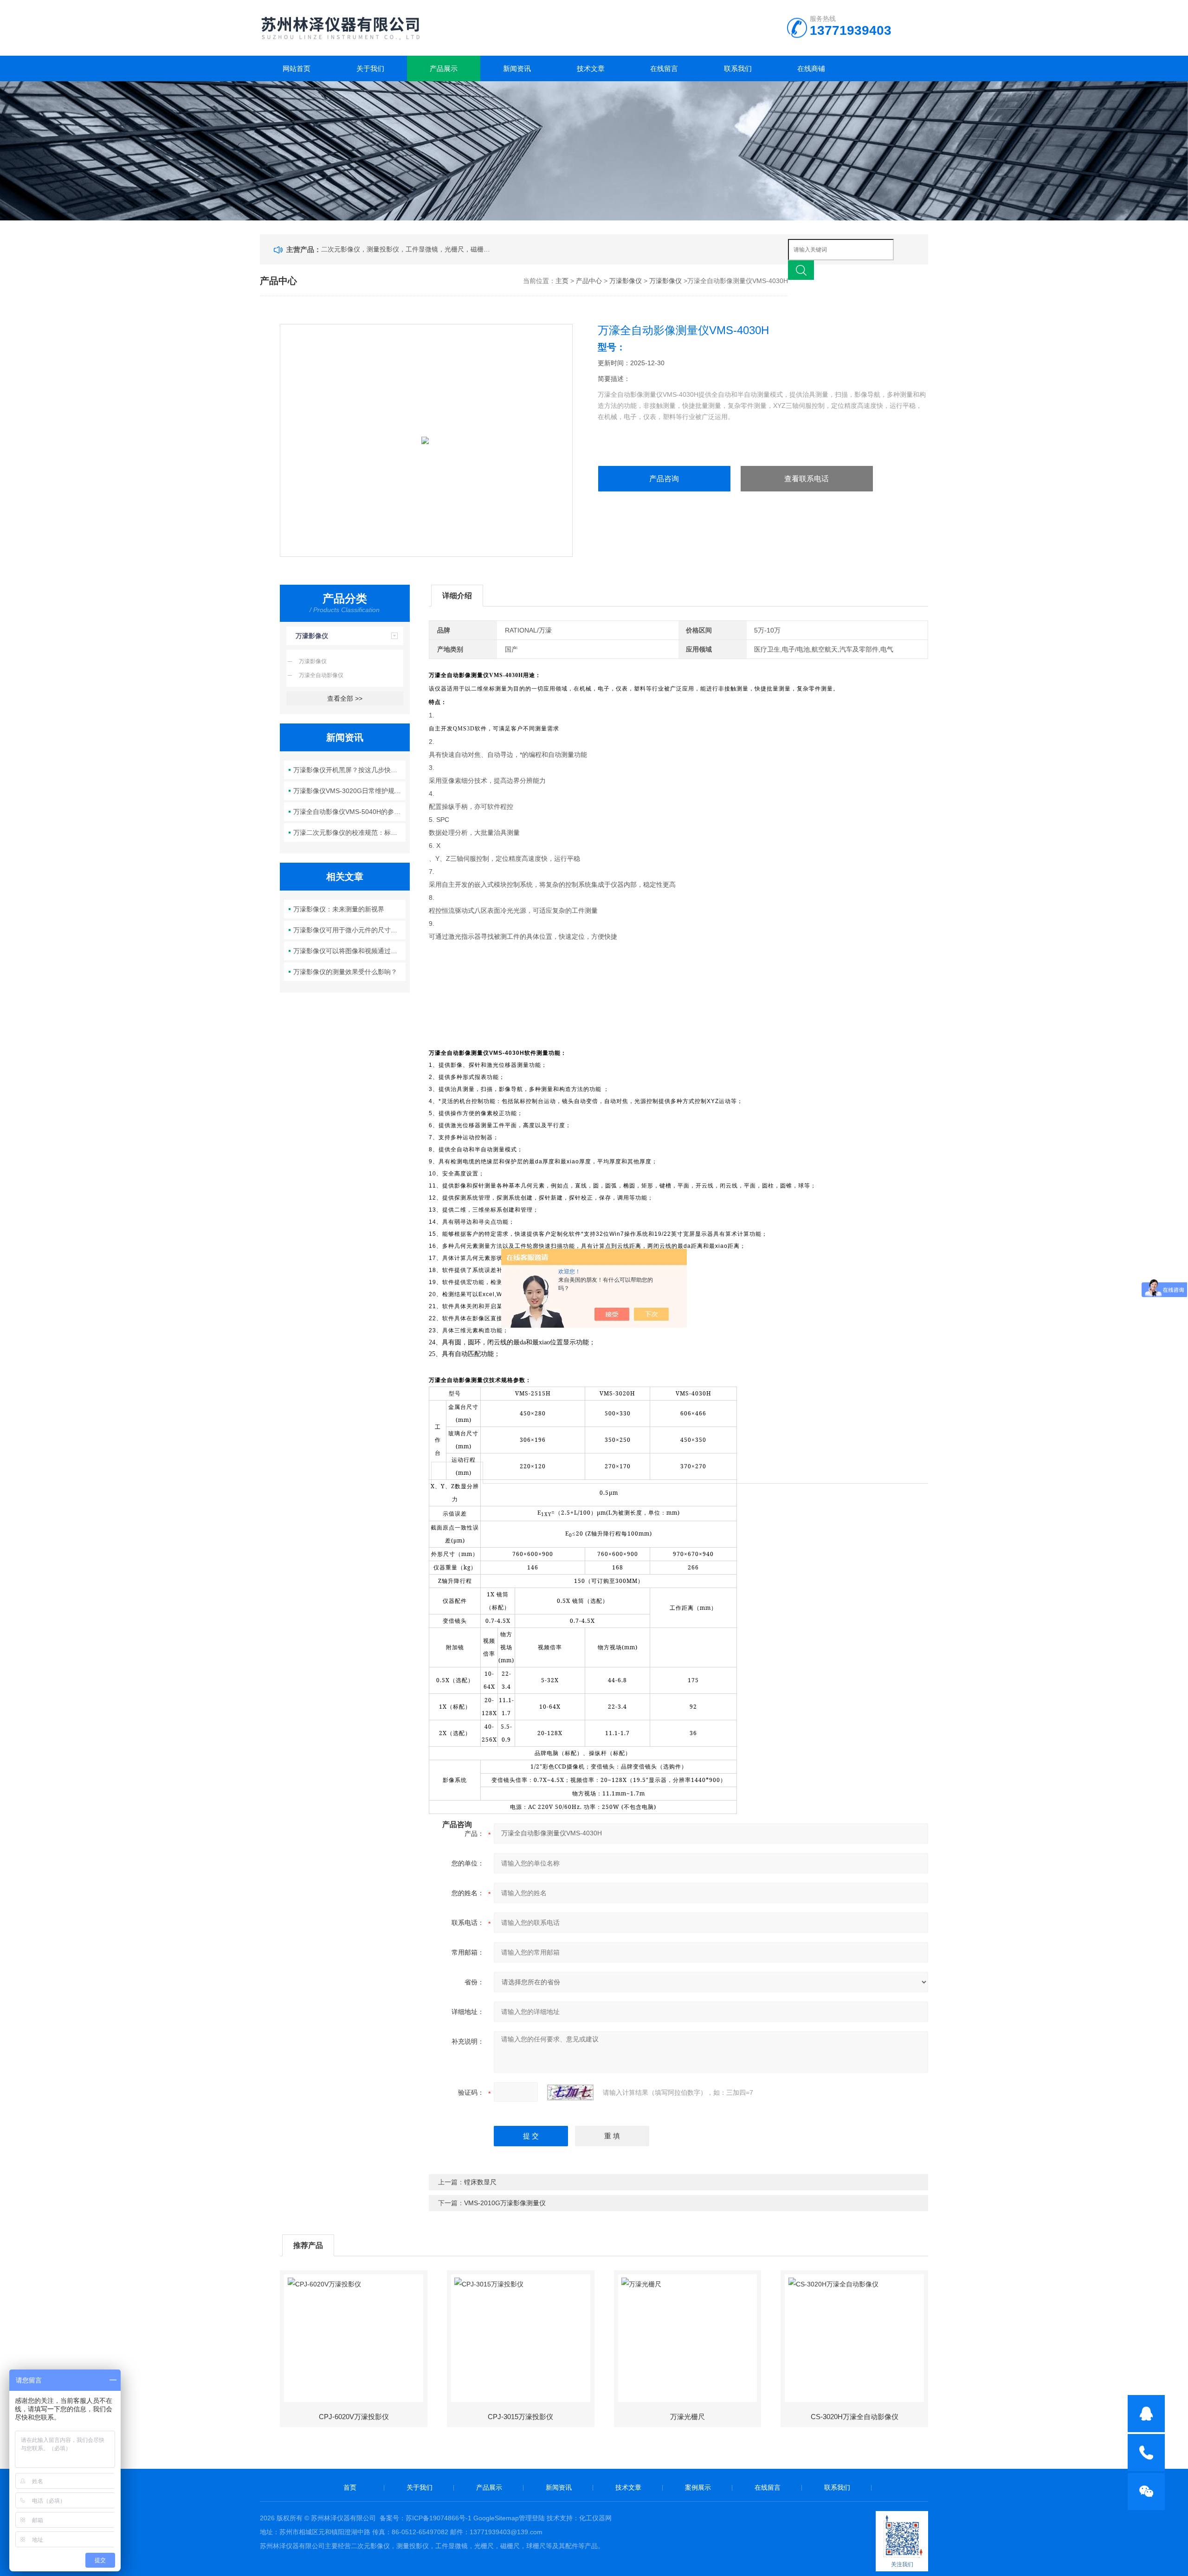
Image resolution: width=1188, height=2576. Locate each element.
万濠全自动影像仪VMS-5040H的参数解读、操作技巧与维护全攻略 (350, 812)
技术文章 (591, 68)
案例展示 (698, 2487)
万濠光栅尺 (688, 2417)
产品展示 (444, 68)
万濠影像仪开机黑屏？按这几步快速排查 (350, 770)
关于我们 (370, 68)
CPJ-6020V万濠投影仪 (354, 2417)
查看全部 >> (345, 698)
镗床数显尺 (480, 2182)
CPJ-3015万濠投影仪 (520, 2417)
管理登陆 (532, 2518)
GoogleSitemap (496, 2518)
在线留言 (664, 68)
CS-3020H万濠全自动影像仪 (855, 2417)
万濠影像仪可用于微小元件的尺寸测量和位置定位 (350, 930)
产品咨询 (664, 479)
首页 (350, 2487)
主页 (562, 281)
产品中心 (589, 281)
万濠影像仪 (626, 281)
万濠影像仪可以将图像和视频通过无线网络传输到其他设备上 (350, 951)
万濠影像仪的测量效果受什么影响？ (345, 972)
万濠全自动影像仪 (321, 675)
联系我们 (738, 68)
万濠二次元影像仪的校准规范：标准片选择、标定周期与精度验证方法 (350, 833)
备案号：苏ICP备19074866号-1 (426, 2518)
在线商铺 (811, 68)
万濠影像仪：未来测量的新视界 (339, 909)
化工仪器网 (595, 2518)
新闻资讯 (517, 68)
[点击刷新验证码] (570, 2092)
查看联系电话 (807, 479)
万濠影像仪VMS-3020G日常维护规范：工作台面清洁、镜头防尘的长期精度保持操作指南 (350, 791)
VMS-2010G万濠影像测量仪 (505, 2203)
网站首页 (297, 68)
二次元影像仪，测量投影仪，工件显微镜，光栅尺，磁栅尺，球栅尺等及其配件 (407, 249)
